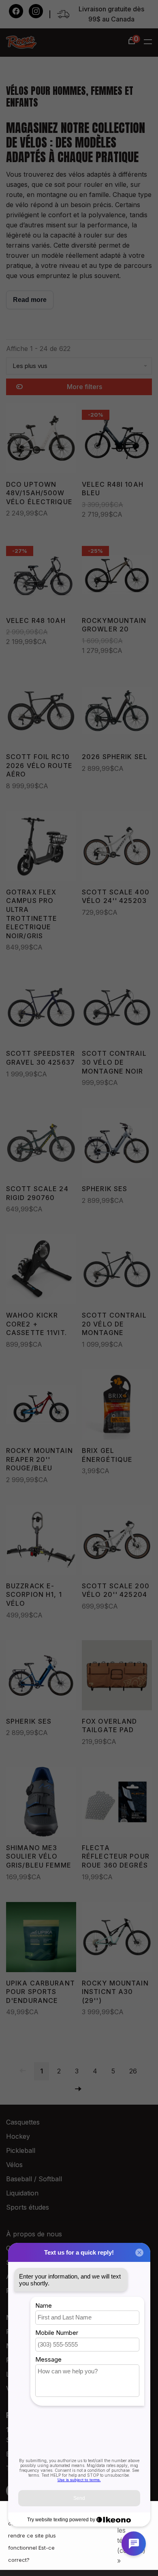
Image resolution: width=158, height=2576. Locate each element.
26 (133, 2071)
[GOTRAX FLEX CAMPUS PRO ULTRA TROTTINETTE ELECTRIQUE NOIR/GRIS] (41, 847)
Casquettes (23, 2122)
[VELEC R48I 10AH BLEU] (117, 440)
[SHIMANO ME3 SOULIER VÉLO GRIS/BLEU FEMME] (41, 1803)
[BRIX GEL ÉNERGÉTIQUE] (117, 1406)
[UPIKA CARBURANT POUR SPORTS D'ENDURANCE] (41, 1938)
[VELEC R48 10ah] (41, 576)
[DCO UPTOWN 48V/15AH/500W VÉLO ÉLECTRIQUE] (41, 440)
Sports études (28, 2207)
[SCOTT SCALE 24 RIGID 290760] (41, 1144)
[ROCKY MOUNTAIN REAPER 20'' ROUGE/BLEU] (41, 1406)
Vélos (14, 2165)
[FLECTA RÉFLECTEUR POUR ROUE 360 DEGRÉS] (117, 1803)
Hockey (18, 2136)
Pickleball (21, 2150)
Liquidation (22, 2193)
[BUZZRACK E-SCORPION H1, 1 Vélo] (41, 1541)
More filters (84, 387)
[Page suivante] (78, 2089)
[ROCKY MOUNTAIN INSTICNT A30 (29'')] (117, 1938)
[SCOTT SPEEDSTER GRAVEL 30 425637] (41, 1009)
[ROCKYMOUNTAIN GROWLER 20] (117, 576)
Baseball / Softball (34, 2179)
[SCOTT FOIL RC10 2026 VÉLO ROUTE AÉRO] (41, 712)
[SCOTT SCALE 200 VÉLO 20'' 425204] (117, 1541)
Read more (30, 300)
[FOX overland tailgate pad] (117, 1677)
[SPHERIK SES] (117, 1144)
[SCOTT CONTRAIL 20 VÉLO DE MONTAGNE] (117, 1271)
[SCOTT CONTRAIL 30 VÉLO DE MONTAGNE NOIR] (117, 1009)
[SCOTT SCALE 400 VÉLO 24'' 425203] (117, 847)
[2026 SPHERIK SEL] (117, 712)
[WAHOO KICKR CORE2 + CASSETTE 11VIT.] (41, 1271)
